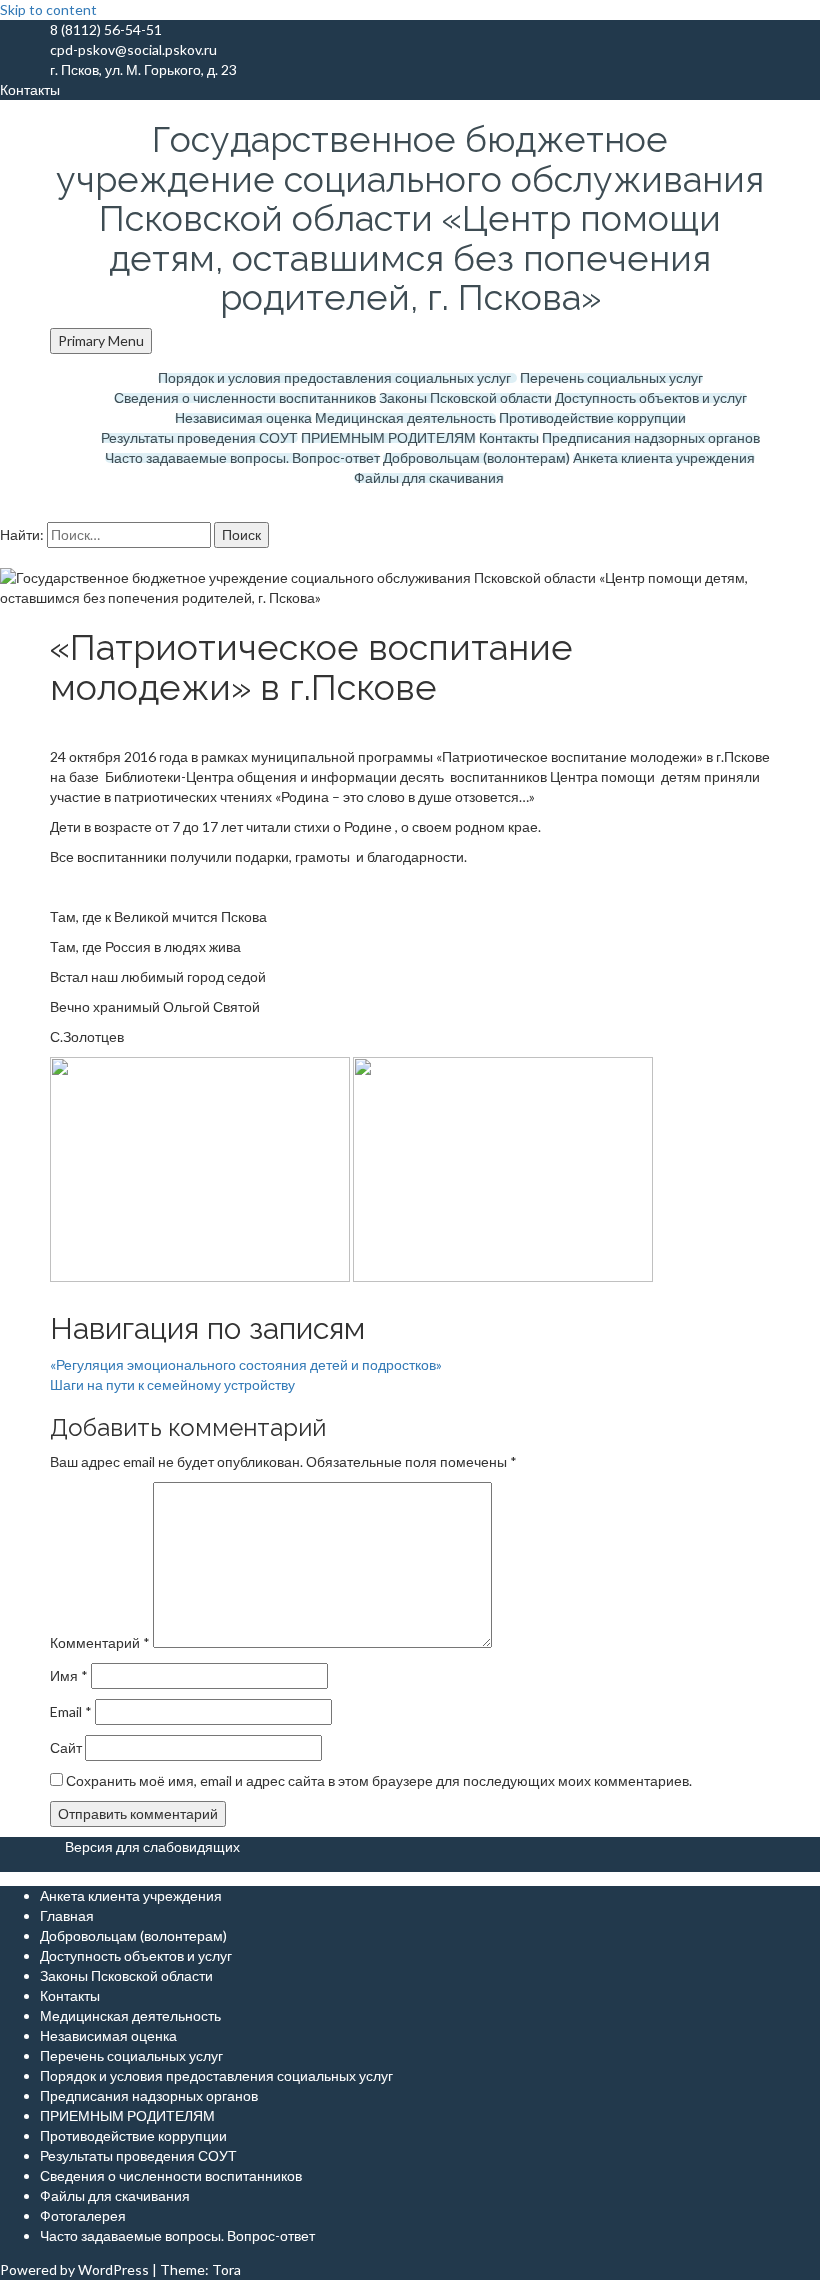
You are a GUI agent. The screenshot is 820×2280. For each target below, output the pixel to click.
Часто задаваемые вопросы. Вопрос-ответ (242, 458)
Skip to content (48, 9)
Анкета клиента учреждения (664, 458)
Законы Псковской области (465, 398)
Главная (67, 1915)
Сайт (66, 1747)
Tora (226, 2269)
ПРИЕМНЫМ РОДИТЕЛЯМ (388, 438)
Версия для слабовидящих (152, 1846)
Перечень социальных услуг (611, 378)
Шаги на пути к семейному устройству (172, 1384)
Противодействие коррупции (592, 418)
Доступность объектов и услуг (651, 398)
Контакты (509, 438)
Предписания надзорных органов (651, 438)
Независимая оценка (243, 418)
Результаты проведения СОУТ (199, 438)
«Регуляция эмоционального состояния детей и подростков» (246, 1364)
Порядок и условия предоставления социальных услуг (337, 378)
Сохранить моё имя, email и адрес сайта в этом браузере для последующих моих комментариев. (379, 1780)
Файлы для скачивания (429, 478)
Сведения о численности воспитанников (245, 398)
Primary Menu (101, 340)
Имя (69, 1675)
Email (71, 1711)
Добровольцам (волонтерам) (476, 458)
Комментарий (100, 1642)
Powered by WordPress (74, 2269)
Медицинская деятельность (405, 418)
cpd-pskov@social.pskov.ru (133, 49)
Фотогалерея (83, 2215)
